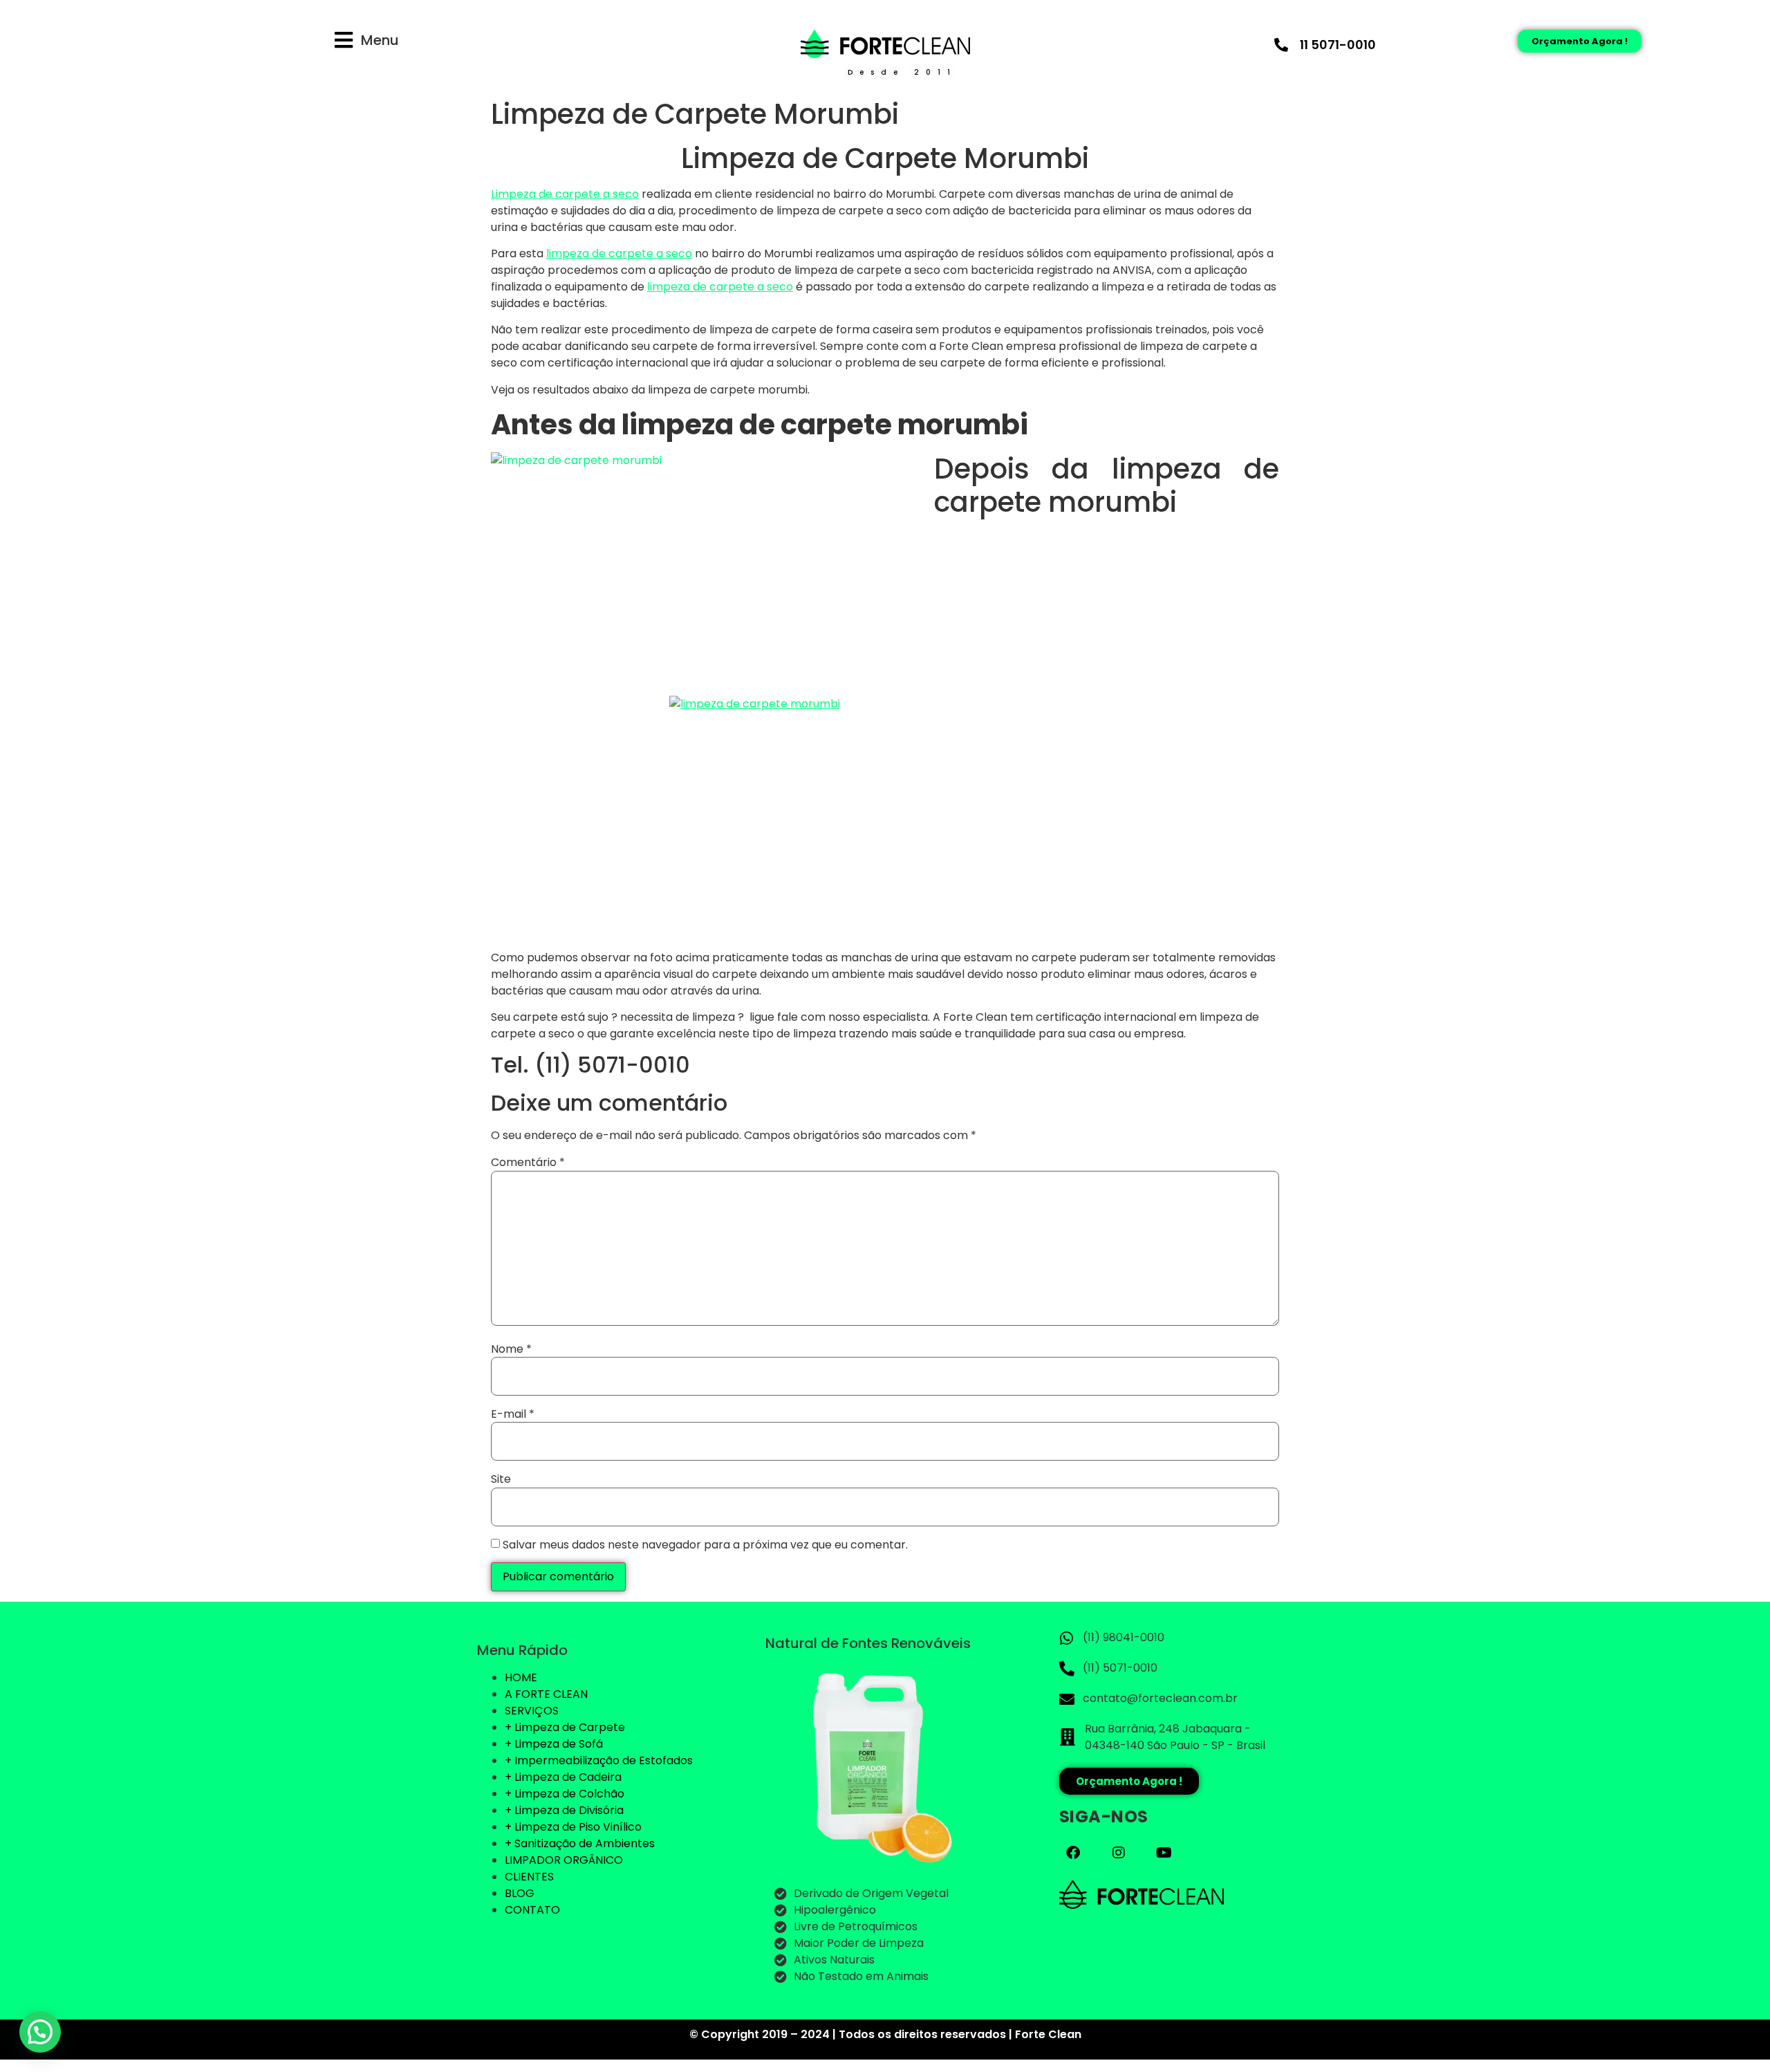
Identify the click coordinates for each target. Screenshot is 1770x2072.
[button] (40, 2032)
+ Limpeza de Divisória (564, 1810)
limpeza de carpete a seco (619, 253)
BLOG (520, 1893)
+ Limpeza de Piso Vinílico (573, 1827)
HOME (521, 1677)
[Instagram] (1119, 1853)
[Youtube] (1164, 1853)
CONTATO (532, 1910)
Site (501, 1479)
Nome (511, 1349)
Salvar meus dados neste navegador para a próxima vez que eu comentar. (705, 1545)
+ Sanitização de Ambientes (580, 1843)
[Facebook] (1073, 1853)
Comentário (528, 1163)
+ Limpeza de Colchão (565, 1794)
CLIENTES (529, 1877)
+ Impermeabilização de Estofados (599, 1760)
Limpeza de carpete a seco (565, 194)
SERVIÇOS (532, 1711)
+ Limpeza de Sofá (554, 1744)
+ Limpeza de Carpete (565, 1727)
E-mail (513, 1414)
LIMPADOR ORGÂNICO (564, 1860)
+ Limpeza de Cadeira (563, 1777)
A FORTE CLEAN (546, 1694)
